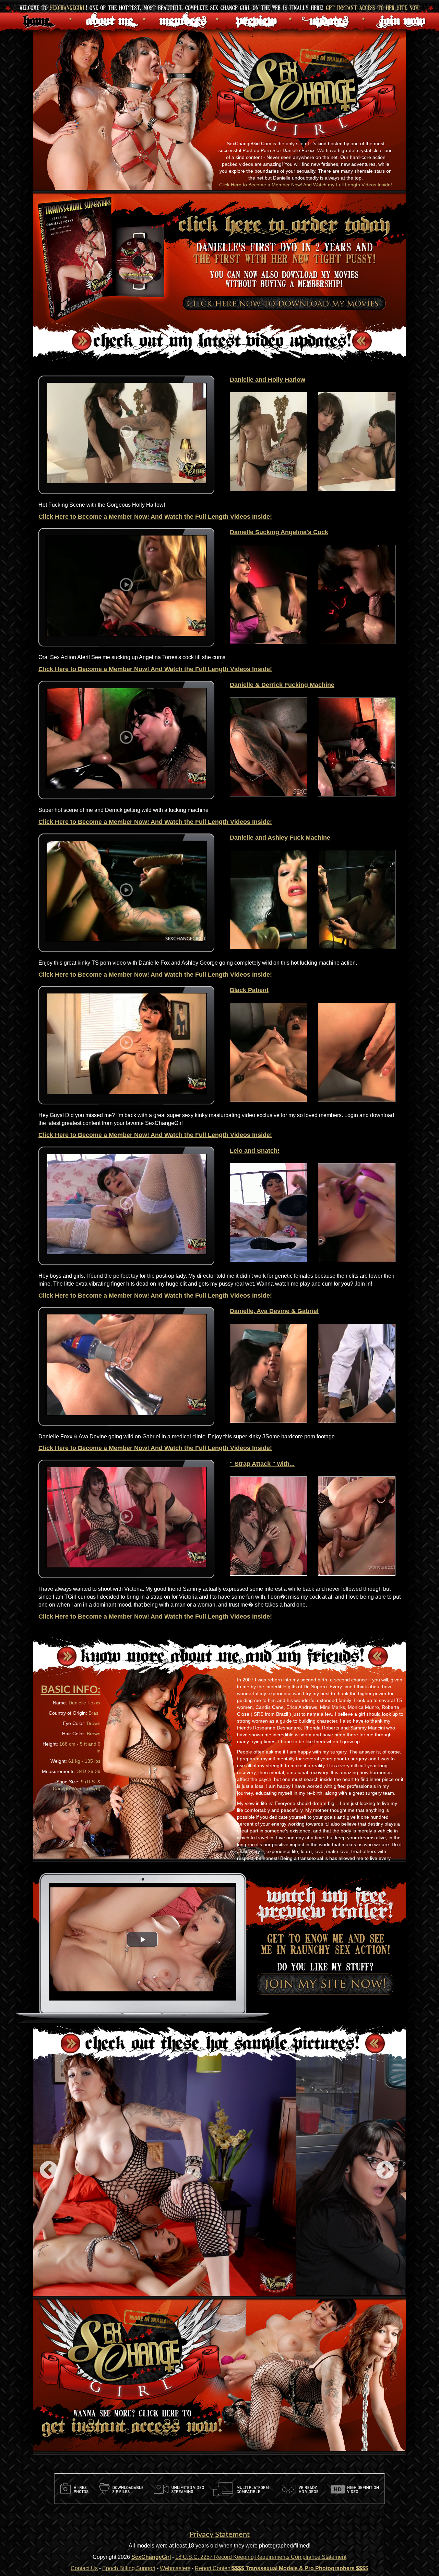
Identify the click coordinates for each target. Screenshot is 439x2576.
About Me (110, 19)
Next (385, 2171)
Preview (256, 19)
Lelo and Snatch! (255, 1151)
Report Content (213, 2568)
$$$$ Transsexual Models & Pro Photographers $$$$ (300, 2568)
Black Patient (249, 990)
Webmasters (175, 2568)
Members (183, 19)
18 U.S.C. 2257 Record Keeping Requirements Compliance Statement (261, 2557)
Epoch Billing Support (129, 2568)
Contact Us (84, 2568)
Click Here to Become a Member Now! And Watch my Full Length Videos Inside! (306, 185)
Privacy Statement (219, 2534)
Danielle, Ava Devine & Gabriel (274, 1311)
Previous (49, 2171)
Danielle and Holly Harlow (268, 380)
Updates (329, 19)
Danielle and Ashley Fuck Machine (280, 838)
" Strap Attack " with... (262, 1464)
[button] (142, 1939)
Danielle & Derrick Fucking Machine (282, 685)
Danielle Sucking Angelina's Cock (279, 532)
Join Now (402, 19)
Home (37, 19)
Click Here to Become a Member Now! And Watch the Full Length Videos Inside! (155, 517)
